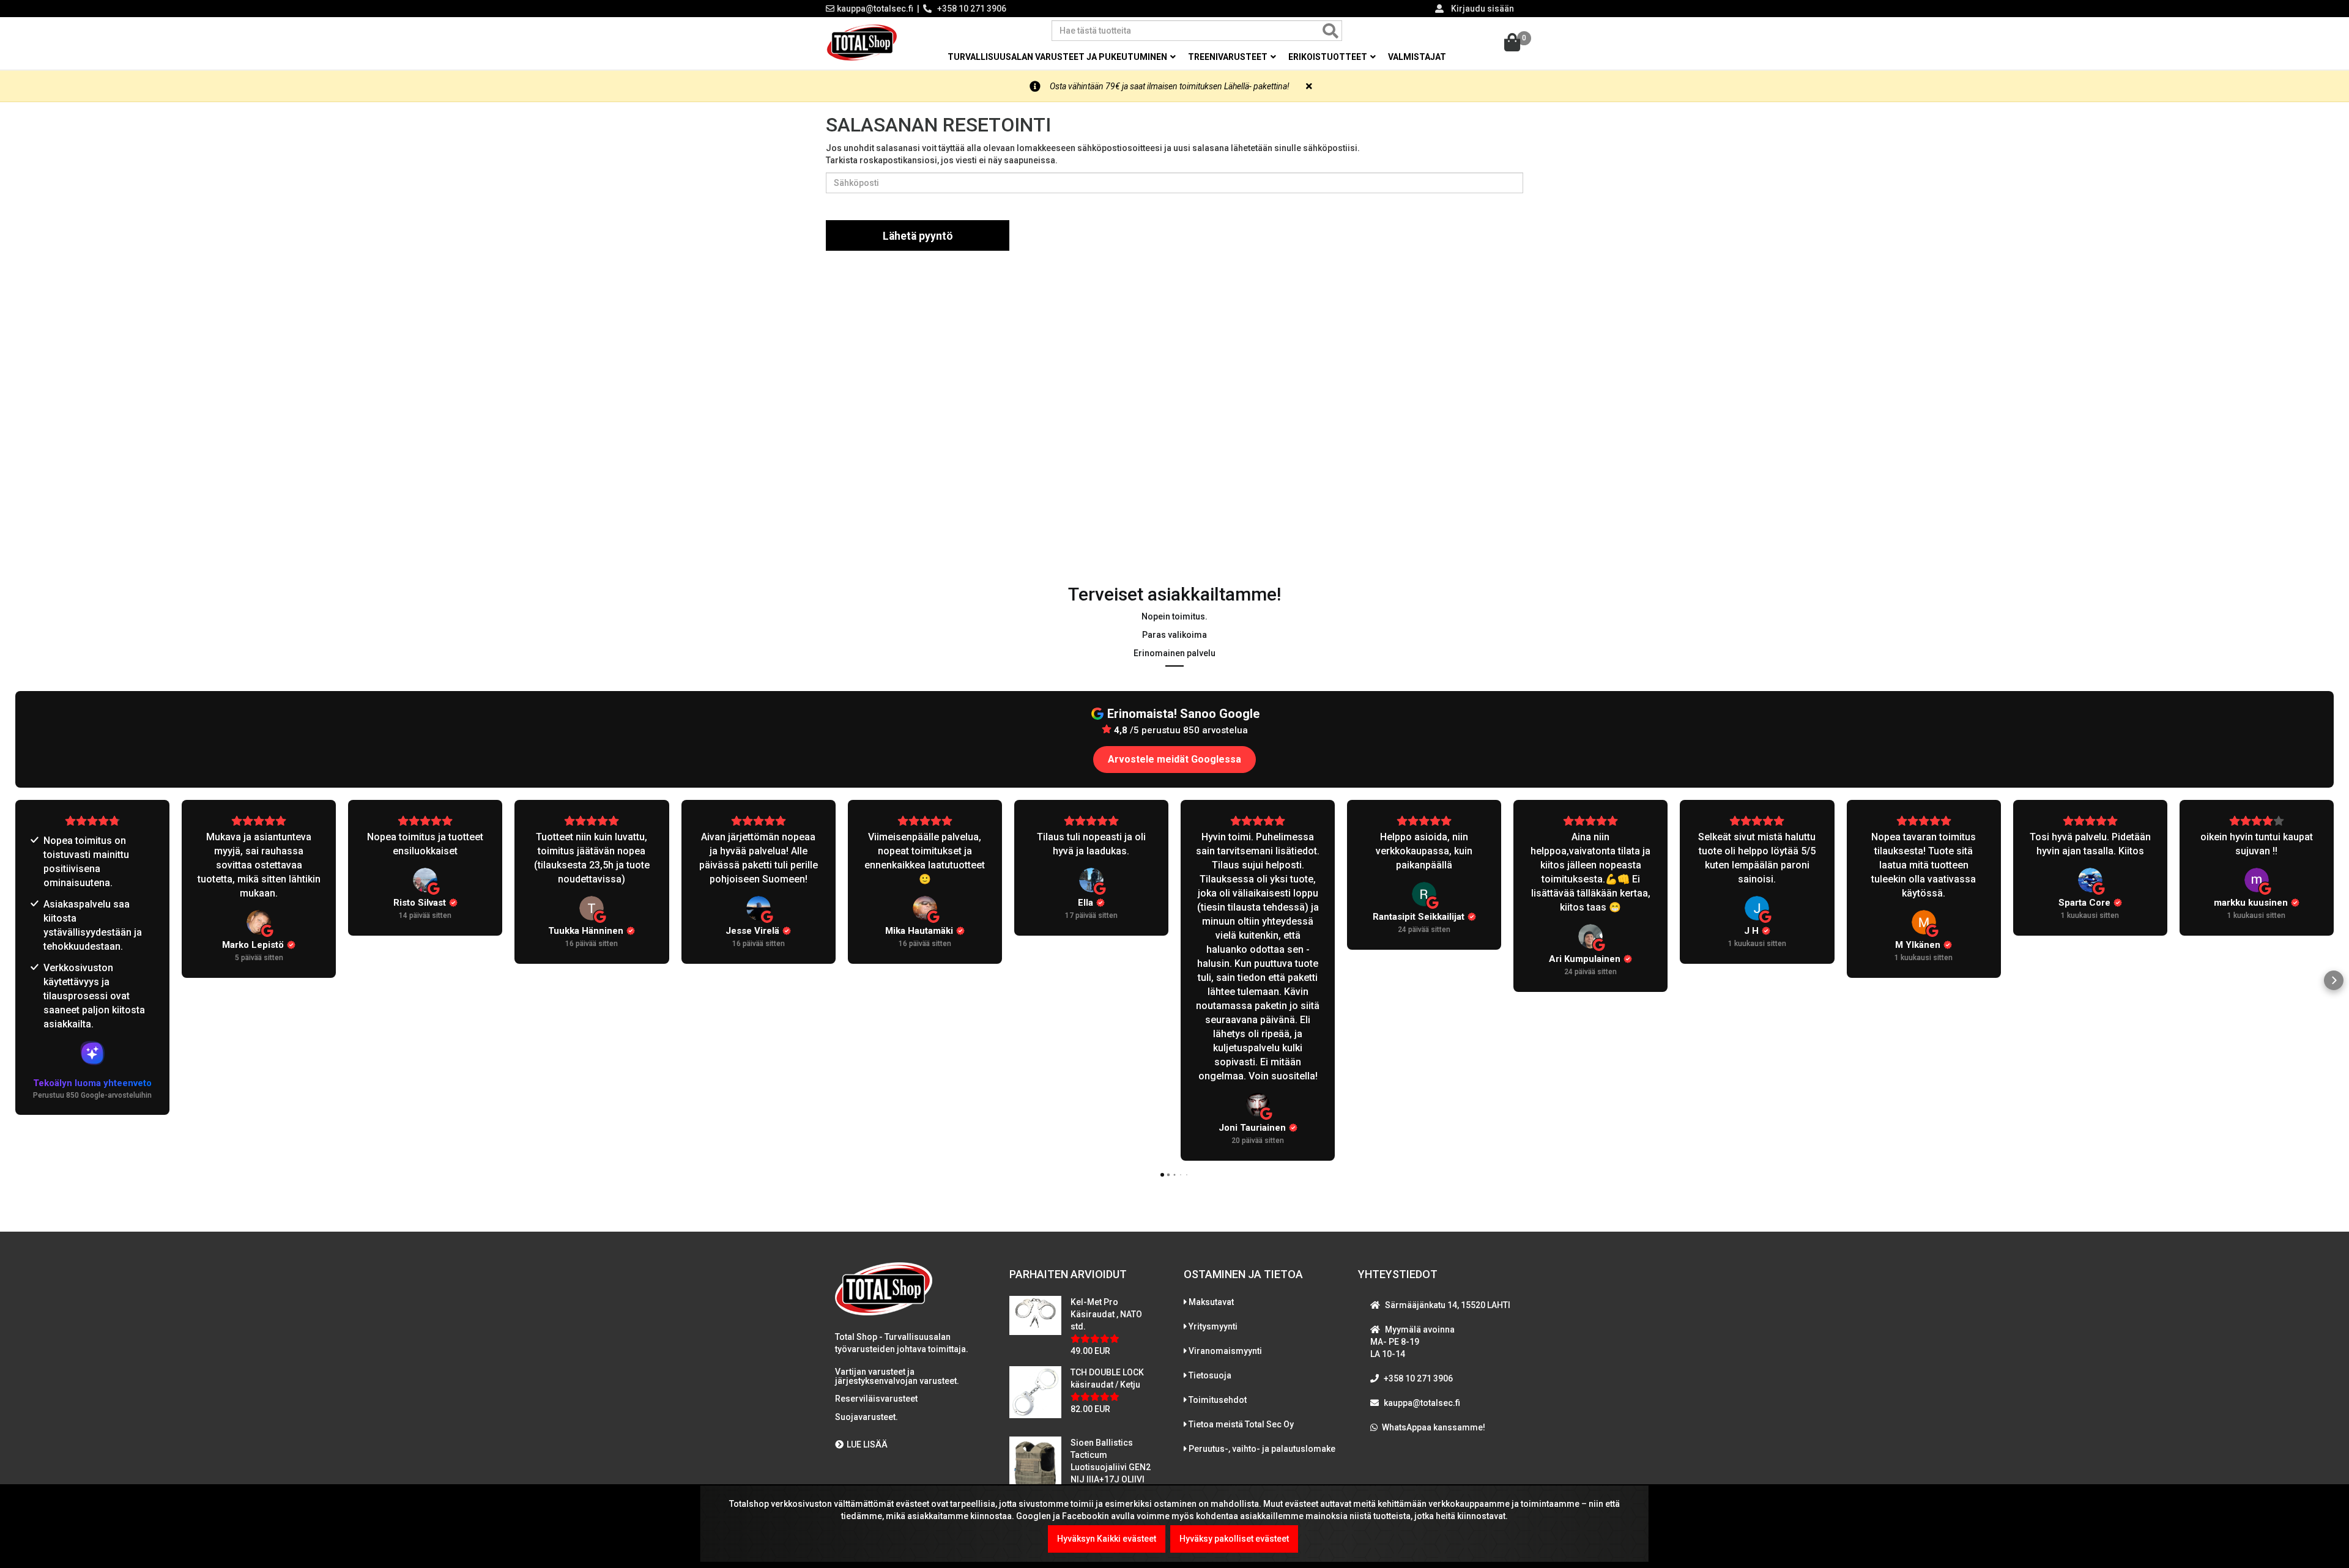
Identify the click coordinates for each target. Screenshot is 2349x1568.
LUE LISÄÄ (867, 1444)
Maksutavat (1211, 1302)
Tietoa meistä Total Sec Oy (1241, 1424)
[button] (15, 980)
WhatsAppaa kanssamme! (1434, 1427)
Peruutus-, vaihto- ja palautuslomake (1262, 1449)
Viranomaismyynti (1225, 1351)
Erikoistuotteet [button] (1329, 57)
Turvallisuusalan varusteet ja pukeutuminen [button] (1058, 57)
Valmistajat (1417, 57)
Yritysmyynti (1213, 1326)
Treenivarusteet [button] (1229, 57)
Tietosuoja (1210, 1375)
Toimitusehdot (1218, 1400)
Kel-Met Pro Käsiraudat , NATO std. (1106, 1314)
